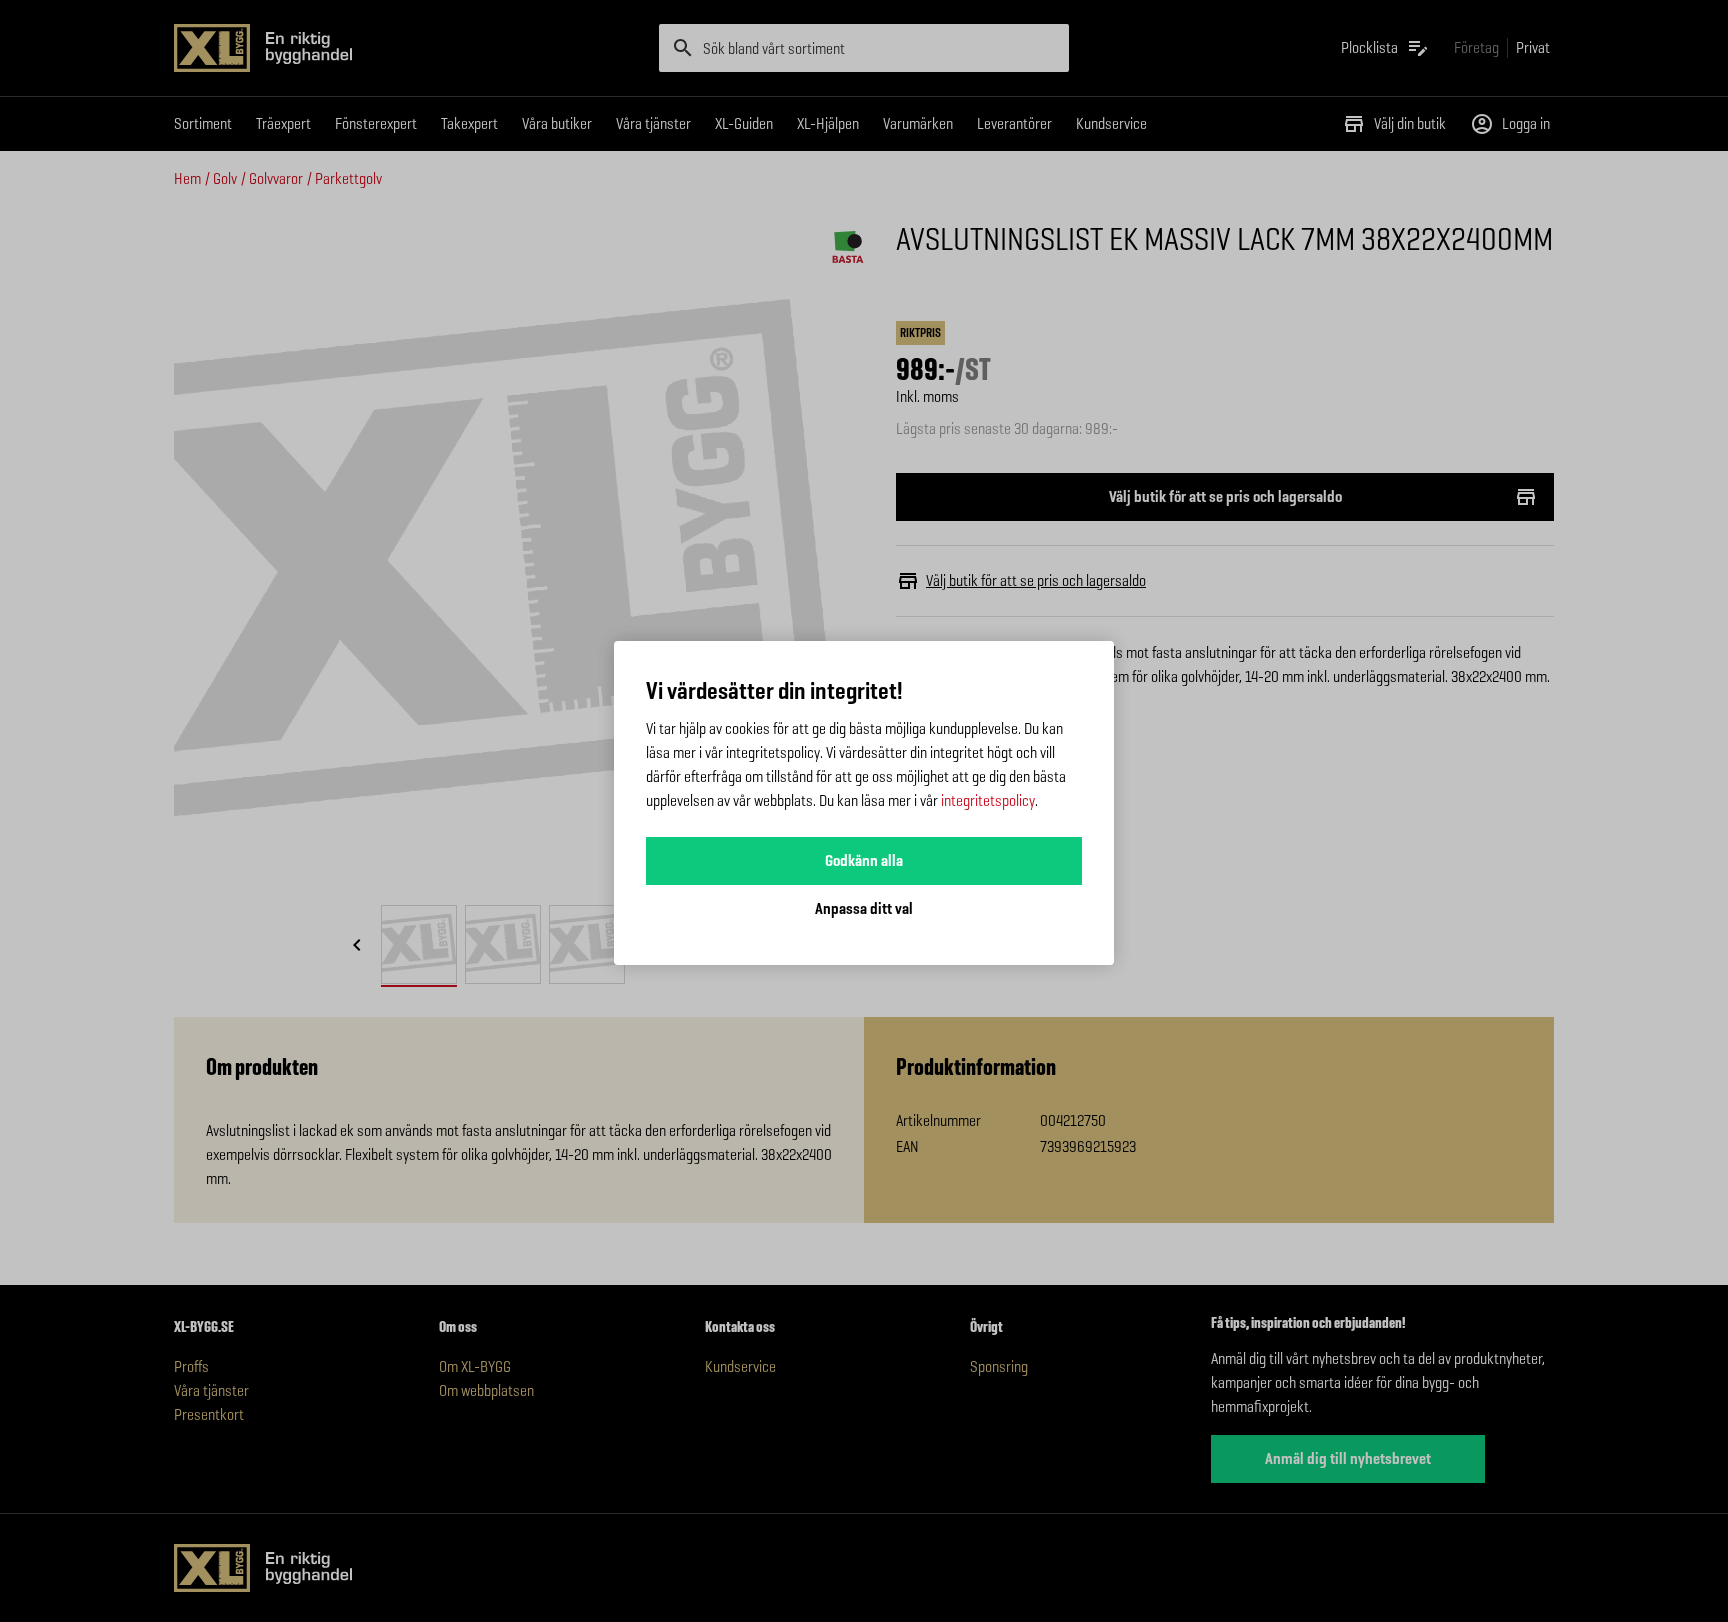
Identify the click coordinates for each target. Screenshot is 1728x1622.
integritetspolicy (988, 800)
